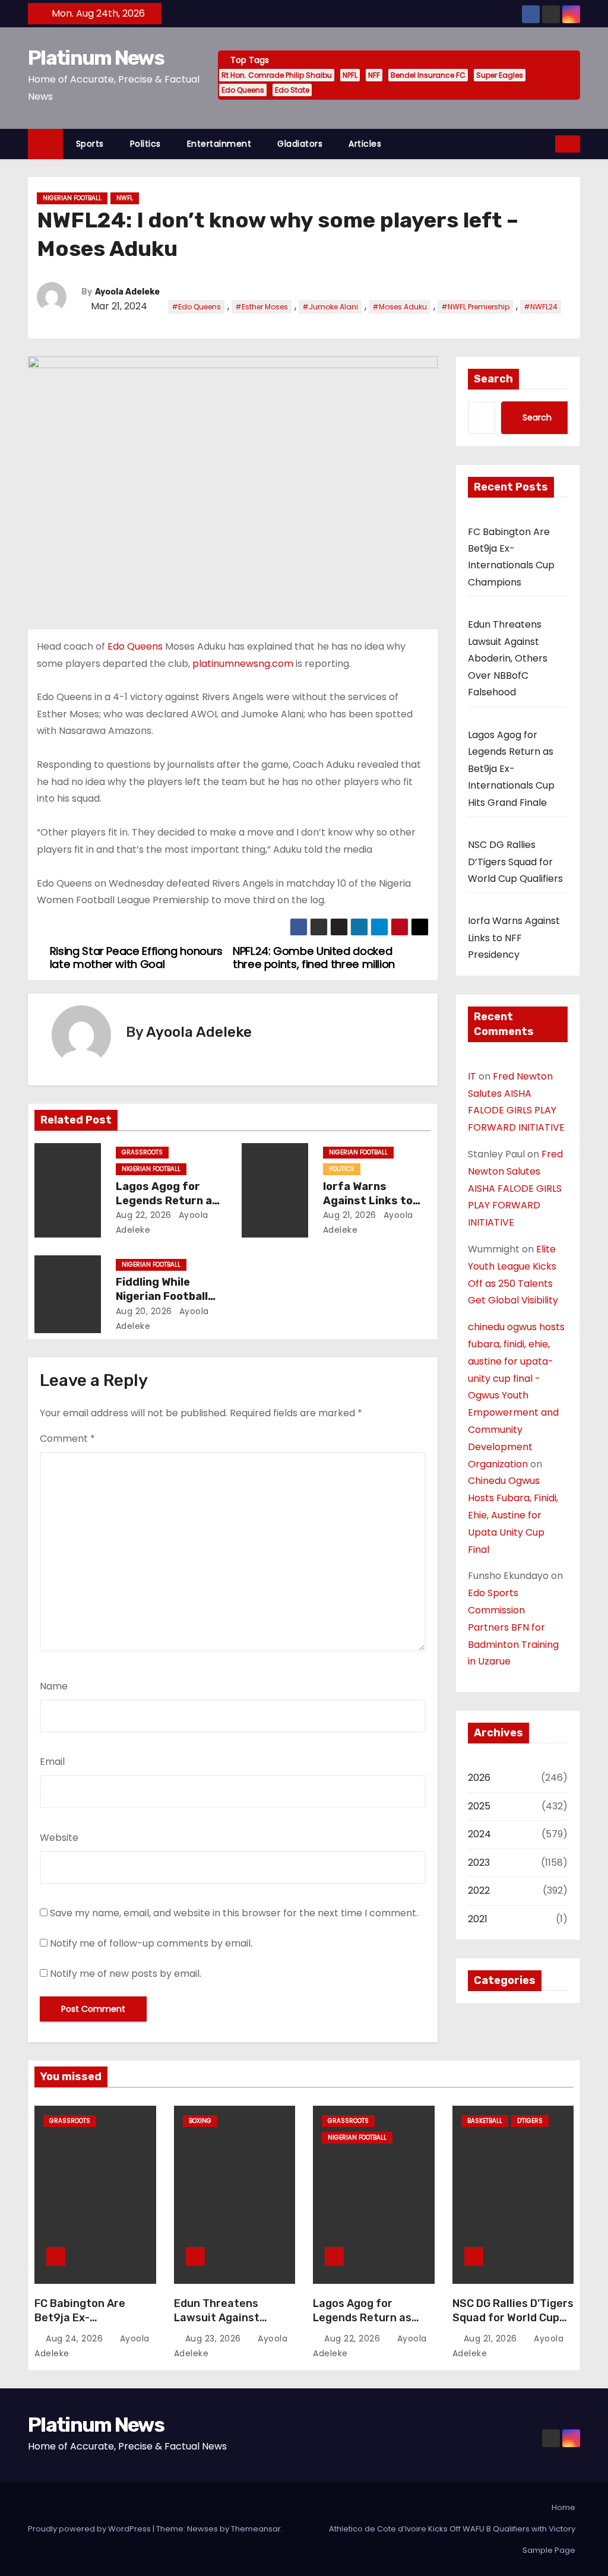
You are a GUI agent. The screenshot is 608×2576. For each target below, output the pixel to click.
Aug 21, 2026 (350, 1215)
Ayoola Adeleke (127, 292)
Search (493, 379)
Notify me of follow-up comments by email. (151, 1943)
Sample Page (549, 2550)
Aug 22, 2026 (144, 1215)
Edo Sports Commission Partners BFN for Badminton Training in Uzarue (513, 1627)
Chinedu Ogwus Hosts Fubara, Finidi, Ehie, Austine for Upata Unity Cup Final (513, 1515)
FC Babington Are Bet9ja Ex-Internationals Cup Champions (84, 2325)
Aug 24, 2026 (76, 2338)
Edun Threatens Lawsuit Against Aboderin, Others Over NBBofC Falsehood (508, 658)
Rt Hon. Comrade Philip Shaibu (277, 75)
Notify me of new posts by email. (126, 1974)
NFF (374, 75)
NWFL (125, 198)
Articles (365, 144)
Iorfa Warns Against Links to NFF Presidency (368, 1201)
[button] (547, 143)
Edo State (292, 90)
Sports (90, 144)
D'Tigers (530, 2121)
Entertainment (219, 144)
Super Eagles (500, 75)
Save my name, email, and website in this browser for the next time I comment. (234, 1913)
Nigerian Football (72, 198)
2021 (478, 1919)
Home (563, 2507)
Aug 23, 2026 (215, 2338)
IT (472, 1076)
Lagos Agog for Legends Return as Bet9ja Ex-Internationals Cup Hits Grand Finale (511, 769)
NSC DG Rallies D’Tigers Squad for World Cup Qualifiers (515, 862)
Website (59, 1838)
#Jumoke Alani (330, 307)
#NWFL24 (541, 307)
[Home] (45, 144)
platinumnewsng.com (243, 664)
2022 (479, 1890)
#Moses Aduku (400, 307)
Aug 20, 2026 (144, 1311)
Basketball (485, 2121)
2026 (479, 1778)
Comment (67, 1439)
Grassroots (142, 1152)
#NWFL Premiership (475, 307)
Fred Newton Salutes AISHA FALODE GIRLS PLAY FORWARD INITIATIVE (515, 1188)
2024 (479, 1834)
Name (54, 1686)
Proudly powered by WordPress (90, 2529)
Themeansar (256, 2529)
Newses (202, 2529)
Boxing (200, 2121)
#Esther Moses (262, 307)
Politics (145, 144)
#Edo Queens (196, 307)
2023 (479, 1863)
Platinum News (96, 58)
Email (52, 1762)
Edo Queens (243, 90)
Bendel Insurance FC (428, 75)
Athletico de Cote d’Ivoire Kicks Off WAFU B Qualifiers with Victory (452, 2529)
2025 (479, 1806)
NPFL (350, 75)
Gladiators (300, 144)
